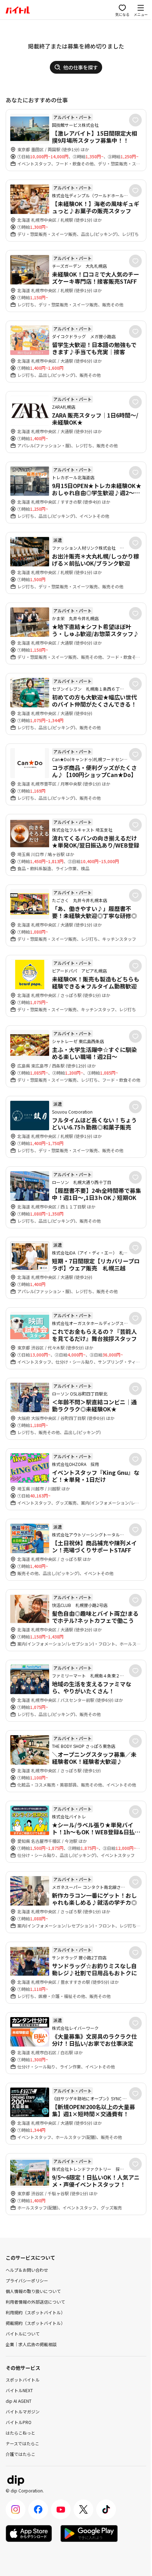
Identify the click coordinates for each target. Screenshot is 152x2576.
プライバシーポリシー (27, 2280)
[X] (83, 2509)
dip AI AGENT (19, 2401)
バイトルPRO (19, 2422)
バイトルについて (23, 2334)
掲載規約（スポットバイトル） (35, 2323)
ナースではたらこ (22, 2443)
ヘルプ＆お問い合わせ (27, 2270)
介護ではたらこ (21, 2454)
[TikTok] (106, 2509)
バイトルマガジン (23, 2411)
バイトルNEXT (19, 2390)
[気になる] (135, 120)
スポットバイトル (23, 2380)
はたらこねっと (21, 2433)
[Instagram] (16, 2509)
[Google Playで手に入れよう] (89, 2533)
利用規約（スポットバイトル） (35, 2312)
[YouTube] (61, 2509)
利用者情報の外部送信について (35, 2302)
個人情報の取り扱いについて (33, 2291)
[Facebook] (38, 2509)
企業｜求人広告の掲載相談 (31, 2344)
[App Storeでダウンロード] (29, 2533)
